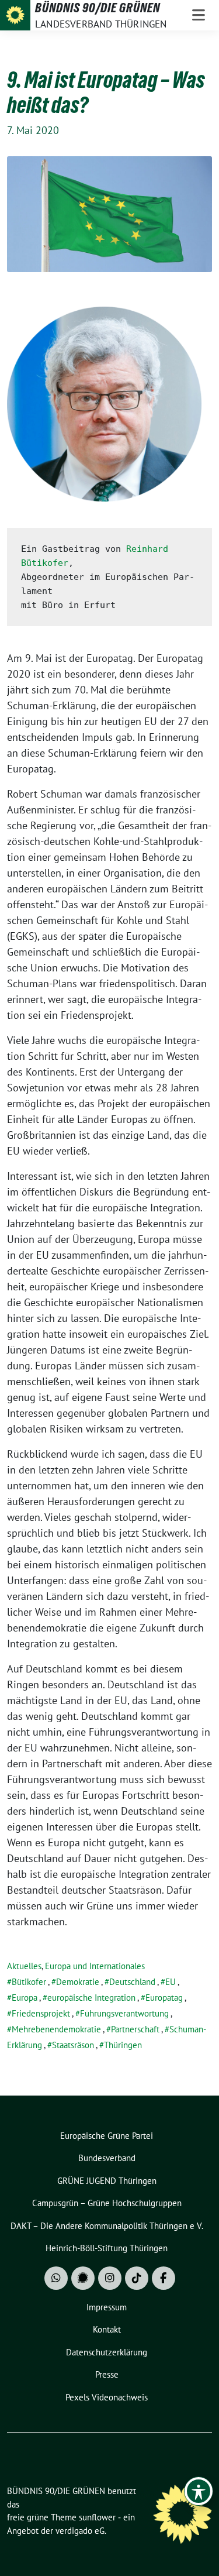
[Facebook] (164, 2278)
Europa (25, 1998)
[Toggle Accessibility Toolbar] (199, 2491)
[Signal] (83, 2278)
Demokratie (78, 1982)
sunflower (97, 2517)
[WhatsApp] (56, 2278)
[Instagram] (110, 2278)
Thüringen (123, 2045)
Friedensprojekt (41, 2013)
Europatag (164, 1998)
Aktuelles (24, 1966)
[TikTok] (137, 2278)
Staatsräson (73, 2045)
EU (171, 1982)
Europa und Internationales (95, 1966)
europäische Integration (91, 1998)
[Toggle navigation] (199, 15)
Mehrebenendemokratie (56, 2029)
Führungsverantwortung (124, 2013)
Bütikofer (29, 1982)
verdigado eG (80, 2531)
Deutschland (132, 1982)
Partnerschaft (135, 2029)
